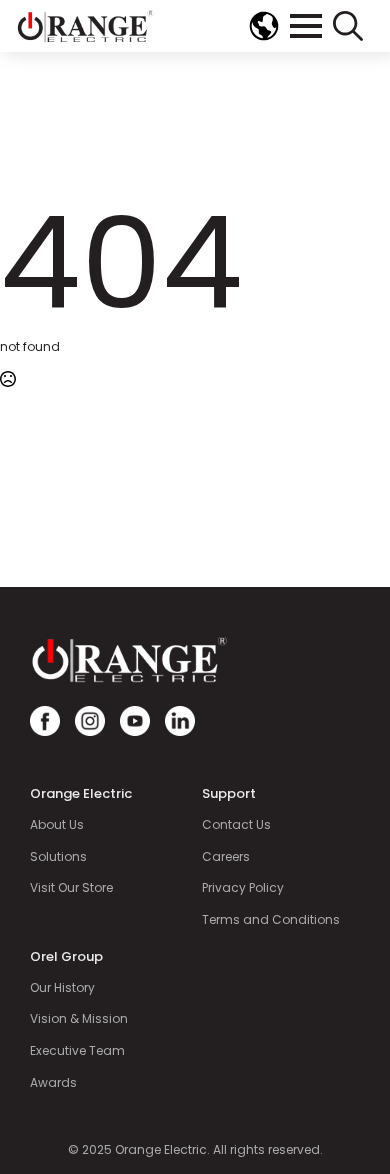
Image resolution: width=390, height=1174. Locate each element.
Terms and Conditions (271, 920)
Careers (226, 857)
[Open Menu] (306, 26)
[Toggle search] (348, 26)
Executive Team (77, 1051)
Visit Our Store (71, 888)
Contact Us (236, 825)
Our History (62, 988)
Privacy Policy (243, 888)
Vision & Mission (79, 1019)
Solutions (58, 857)
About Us (57, 825)
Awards (53, 1083)
